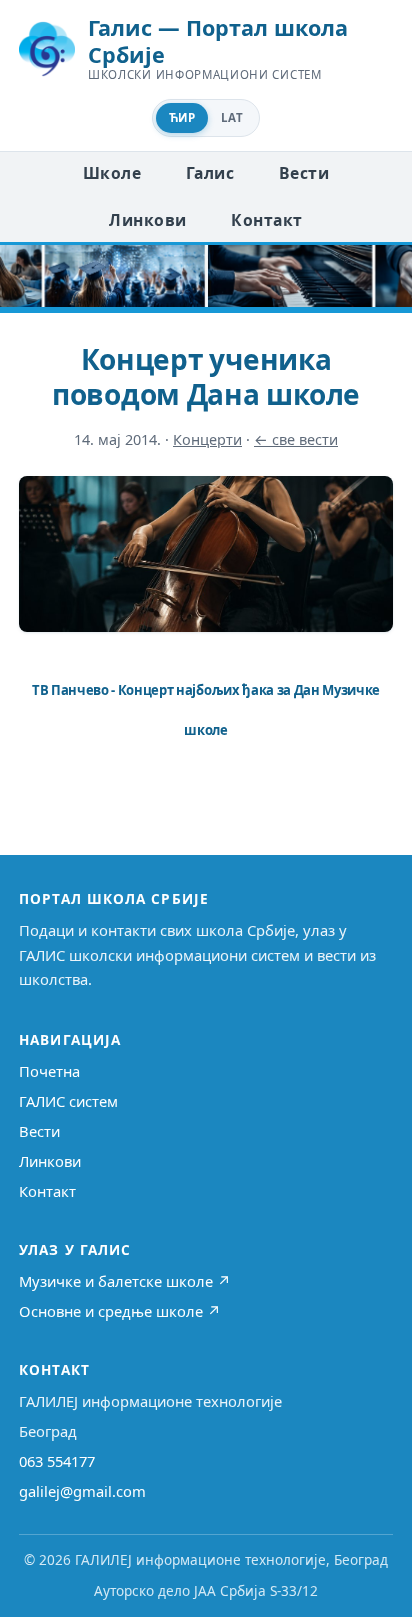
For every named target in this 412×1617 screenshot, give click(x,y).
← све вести (296, 439)
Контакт (266, 220)
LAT (232, 117)
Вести (304, 173)
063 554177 (57, 1461)
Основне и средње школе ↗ (120, 1311)
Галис (210, 173)
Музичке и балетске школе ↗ (125, 1281)
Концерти (207, 439)
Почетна (49, 1071)
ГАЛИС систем (68, 1101)
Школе (112, 173)
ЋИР (182, 117)
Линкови (147, 220)
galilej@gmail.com (82, 1491)
